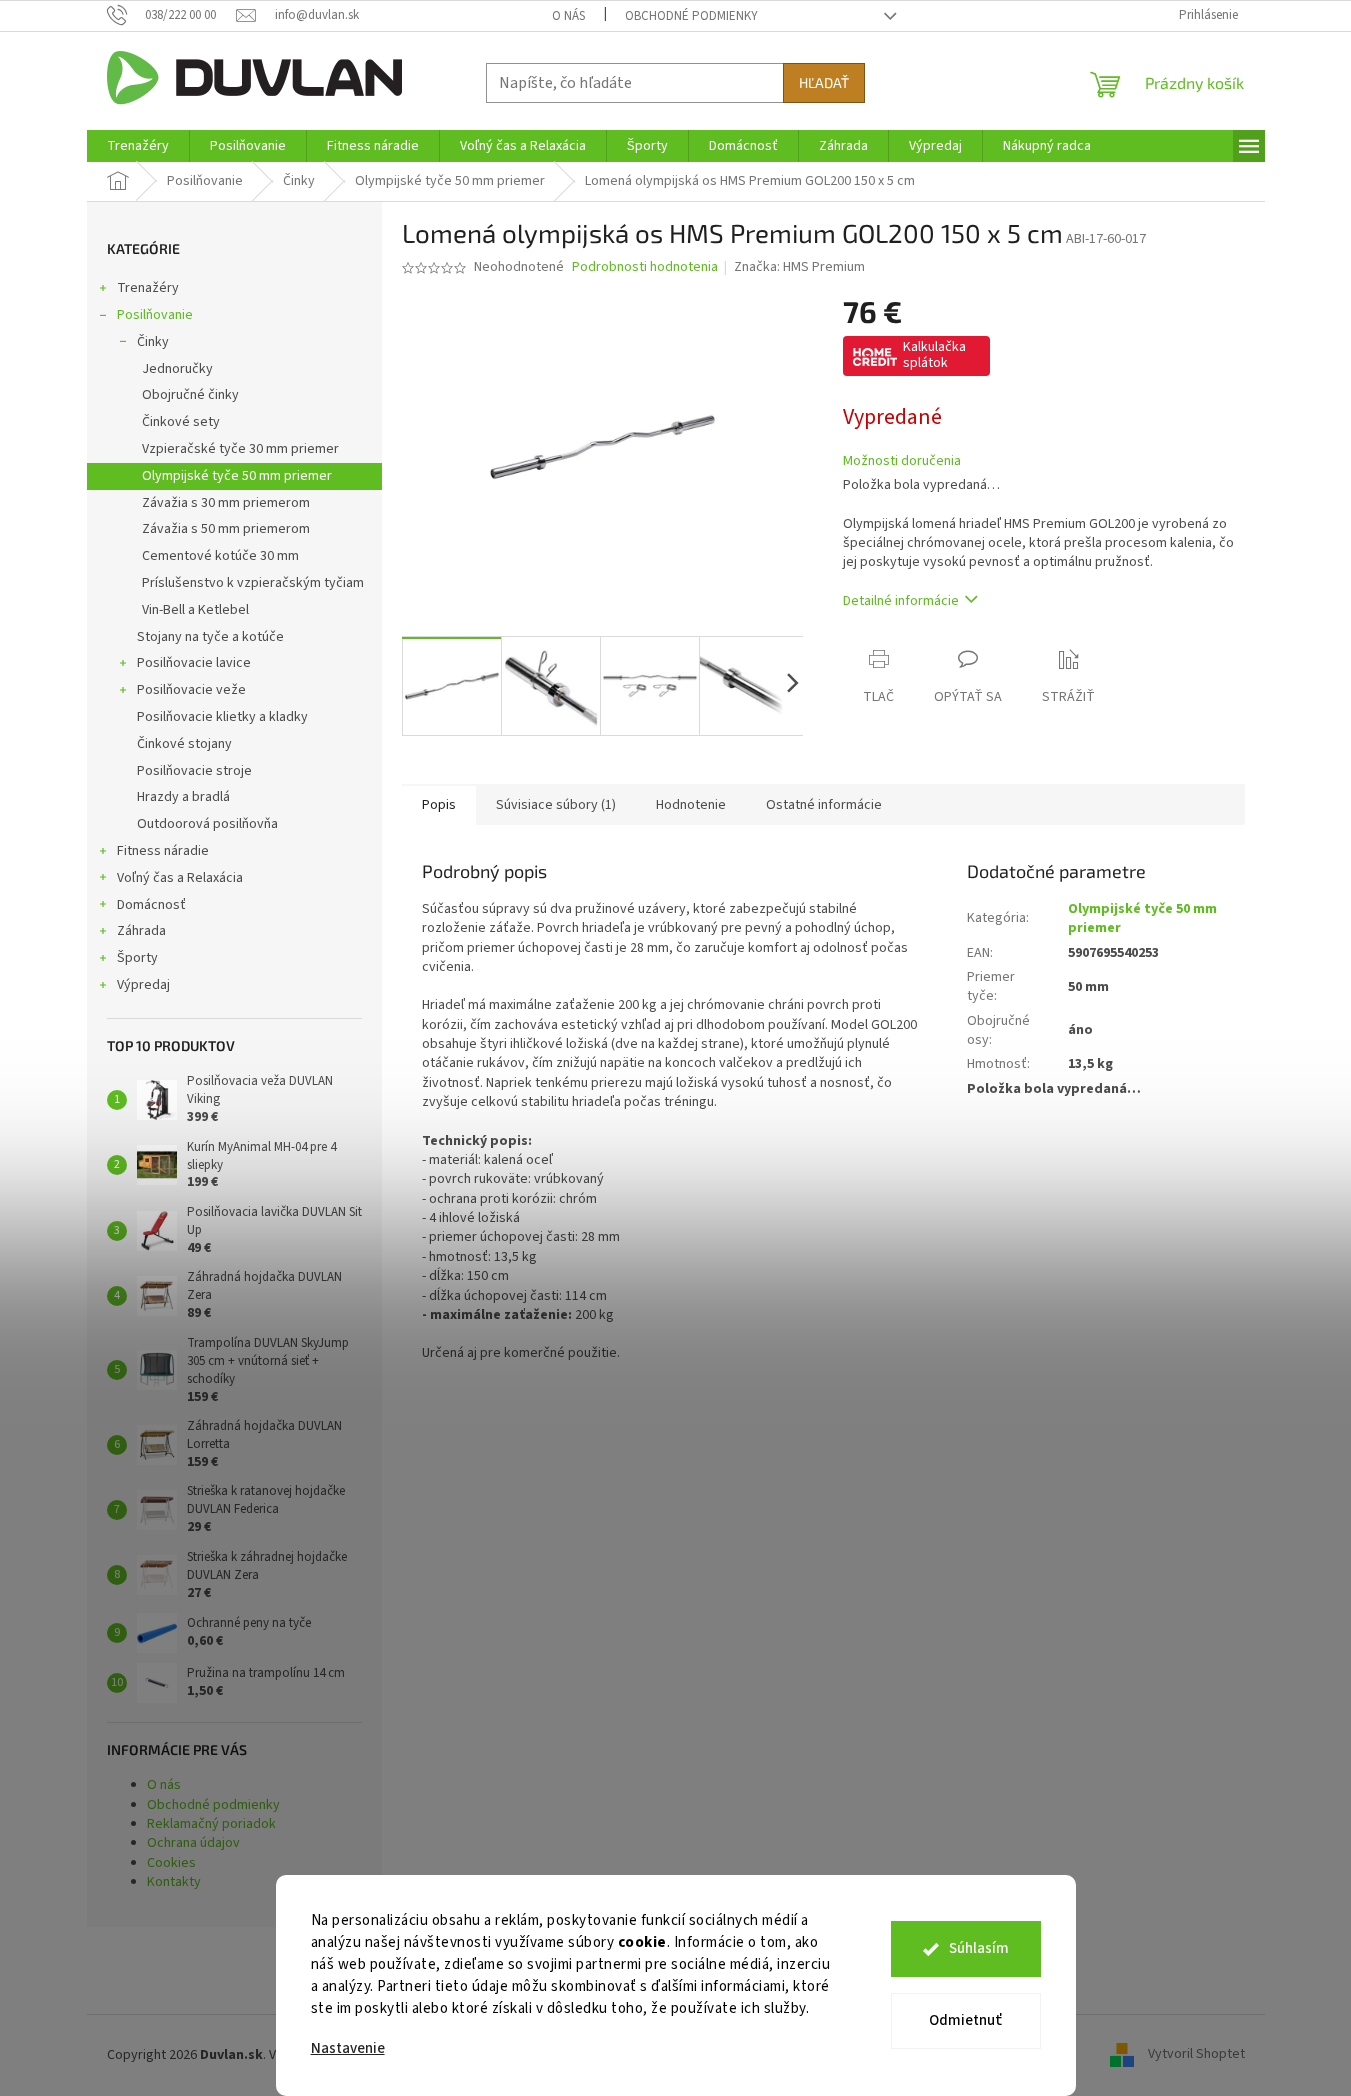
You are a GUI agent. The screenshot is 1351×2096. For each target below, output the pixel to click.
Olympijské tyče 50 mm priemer (237, 476)
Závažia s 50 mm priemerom (226, 529)
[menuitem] (138, 146)
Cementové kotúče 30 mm (220, 556)
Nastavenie (348, 2048)
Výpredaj (143, 985)
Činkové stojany (184, 744)
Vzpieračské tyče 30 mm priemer (240, 449)
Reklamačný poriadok (211, 1824)
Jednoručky (177, 369)
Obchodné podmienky (691, 16)
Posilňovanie (155, 315)
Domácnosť (151, 905)
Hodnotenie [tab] (691, 805)
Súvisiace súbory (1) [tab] (556, 805)
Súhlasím (979, 1948)
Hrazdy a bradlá (183, 797)
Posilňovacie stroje (194, 771)
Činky (153, 342)
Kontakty (174, 1882)
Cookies (171, 1863)
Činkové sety (181, 422)
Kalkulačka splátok (934, 355)
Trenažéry (148, 288)
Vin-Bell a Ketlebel (195, 610)
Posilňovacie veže (191, 690)
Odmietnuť (965, 2020)
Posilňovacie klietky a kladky (222, 717)
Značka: (799, 267)
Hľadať (824, 82)
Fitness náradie (163, 851)
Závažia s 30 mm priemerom (226, 503)
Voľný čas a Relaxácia (180, 878)
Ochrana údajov (193, 1843)
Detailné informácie (901, 601)
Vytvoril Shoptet (1196, 2055)
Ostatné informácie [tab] (824, 805)
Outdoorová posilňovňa (207, 824)
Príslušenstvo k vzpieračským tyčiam (253, 583)
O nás (568, 16)
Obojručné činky (190, 395)
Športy (137, 958)
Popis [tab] (439, 805)
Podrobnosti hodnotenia (645, 267)
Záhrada (141, 931)
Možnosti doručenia (902, 461)
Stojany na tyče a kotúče (210, 637)
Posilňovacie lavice (194, 663)
